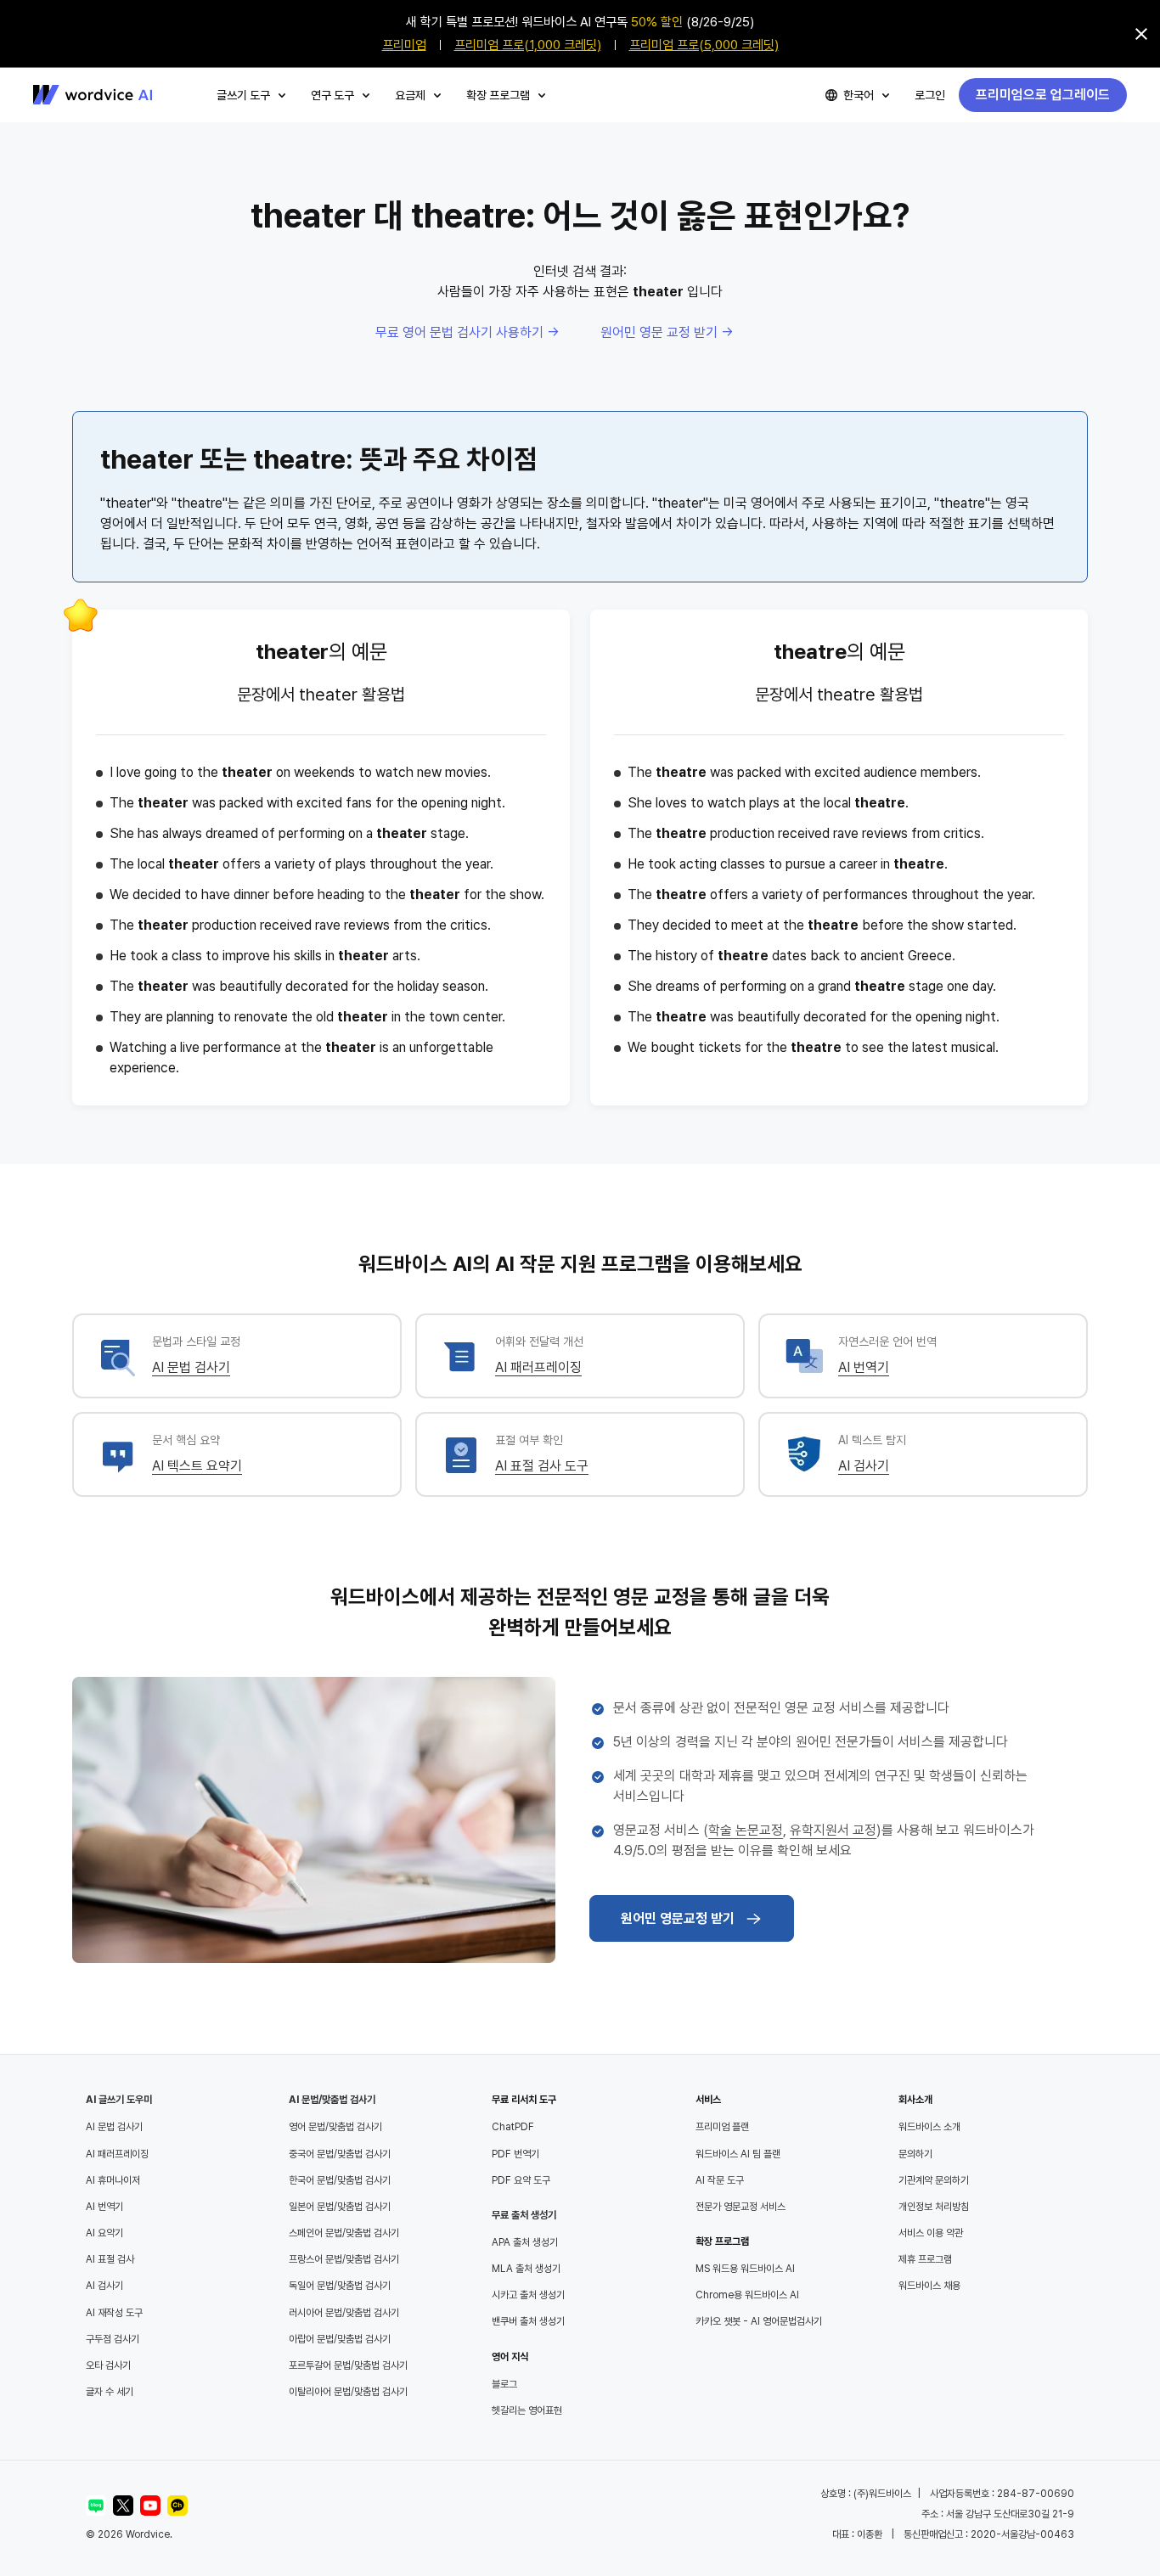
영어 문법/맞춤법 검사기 (335, 2127)
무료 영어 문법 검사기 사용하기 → (467, 332)
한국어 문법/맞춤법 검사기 (340, 2180)
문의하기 (915, 2154)
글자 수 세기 (110, 2392)
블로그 (504, 2384)
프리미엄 (404, 45)
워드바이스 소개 (929, 2127)
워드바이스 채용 (929, 2286)
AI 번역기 (864, 1367)
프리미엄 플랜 (722, 2127)
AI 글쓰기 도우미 (119, 2100)
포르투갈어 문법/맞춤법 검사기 (348, 2365)
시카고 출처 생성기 (528, 2295)
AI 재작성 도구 (114, 2313)
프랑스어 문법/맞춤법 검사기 (344, 2259)
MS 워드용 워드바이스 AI (745, 2269)
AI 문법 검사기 (191, 1367)
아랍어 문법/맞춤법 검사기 (340, 2339)
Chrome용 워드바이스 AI (747, 2295)
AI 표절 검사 (110, 2259)
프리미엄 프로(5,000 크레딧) (704, 45)
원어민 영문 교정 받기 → (667, 332)
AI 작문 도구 (720, 2180)
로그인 (930, 95)
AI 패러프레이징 (538, 1367)
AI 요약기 (104, 2233)
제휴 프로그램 (925, 2259)
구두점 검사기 (113, 2339)
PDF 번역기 (515, 2154)
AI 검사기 (864, 1466)
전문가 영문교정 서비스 (740, 2207)
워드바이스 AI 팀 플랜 (738, 2154)
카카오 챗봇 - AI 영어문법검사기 (759, 2321)
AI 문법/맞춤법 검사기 (332, 2100)
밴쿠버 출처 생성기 (528, 2321)
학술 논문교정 (746, 1830)
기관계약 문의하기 (934, 2180)
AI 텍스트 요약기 (197, 1466)
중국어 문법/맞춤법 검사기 (340, 2154)
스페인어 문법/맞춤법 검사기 (344, 2233)
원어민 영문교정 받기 (678, 1918)
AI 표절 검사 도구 (542, 1466)
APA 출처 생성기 (525, 2242)
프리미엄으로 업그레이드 (1043, 95)
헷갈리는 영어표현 (527, 2410)
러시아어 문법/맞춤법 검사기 (344, 2313)
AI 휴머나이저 (113, 2180)
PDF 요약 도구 (521, 2180)
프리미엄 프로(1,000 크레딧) (528, 45)
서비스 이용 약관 (931, 2233)
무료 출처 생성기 (524, 2215)
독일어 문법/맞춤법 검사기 (340, 2286)
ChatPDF (513, 2127)
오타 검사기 (108, 2365)
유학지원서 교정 (833, 1830)
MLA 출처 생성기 (526, 2269)
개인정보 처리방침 (934, 2207)
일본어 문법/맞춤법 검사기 (340, 2207)
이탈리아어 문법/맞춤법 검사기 (348, 2392)
